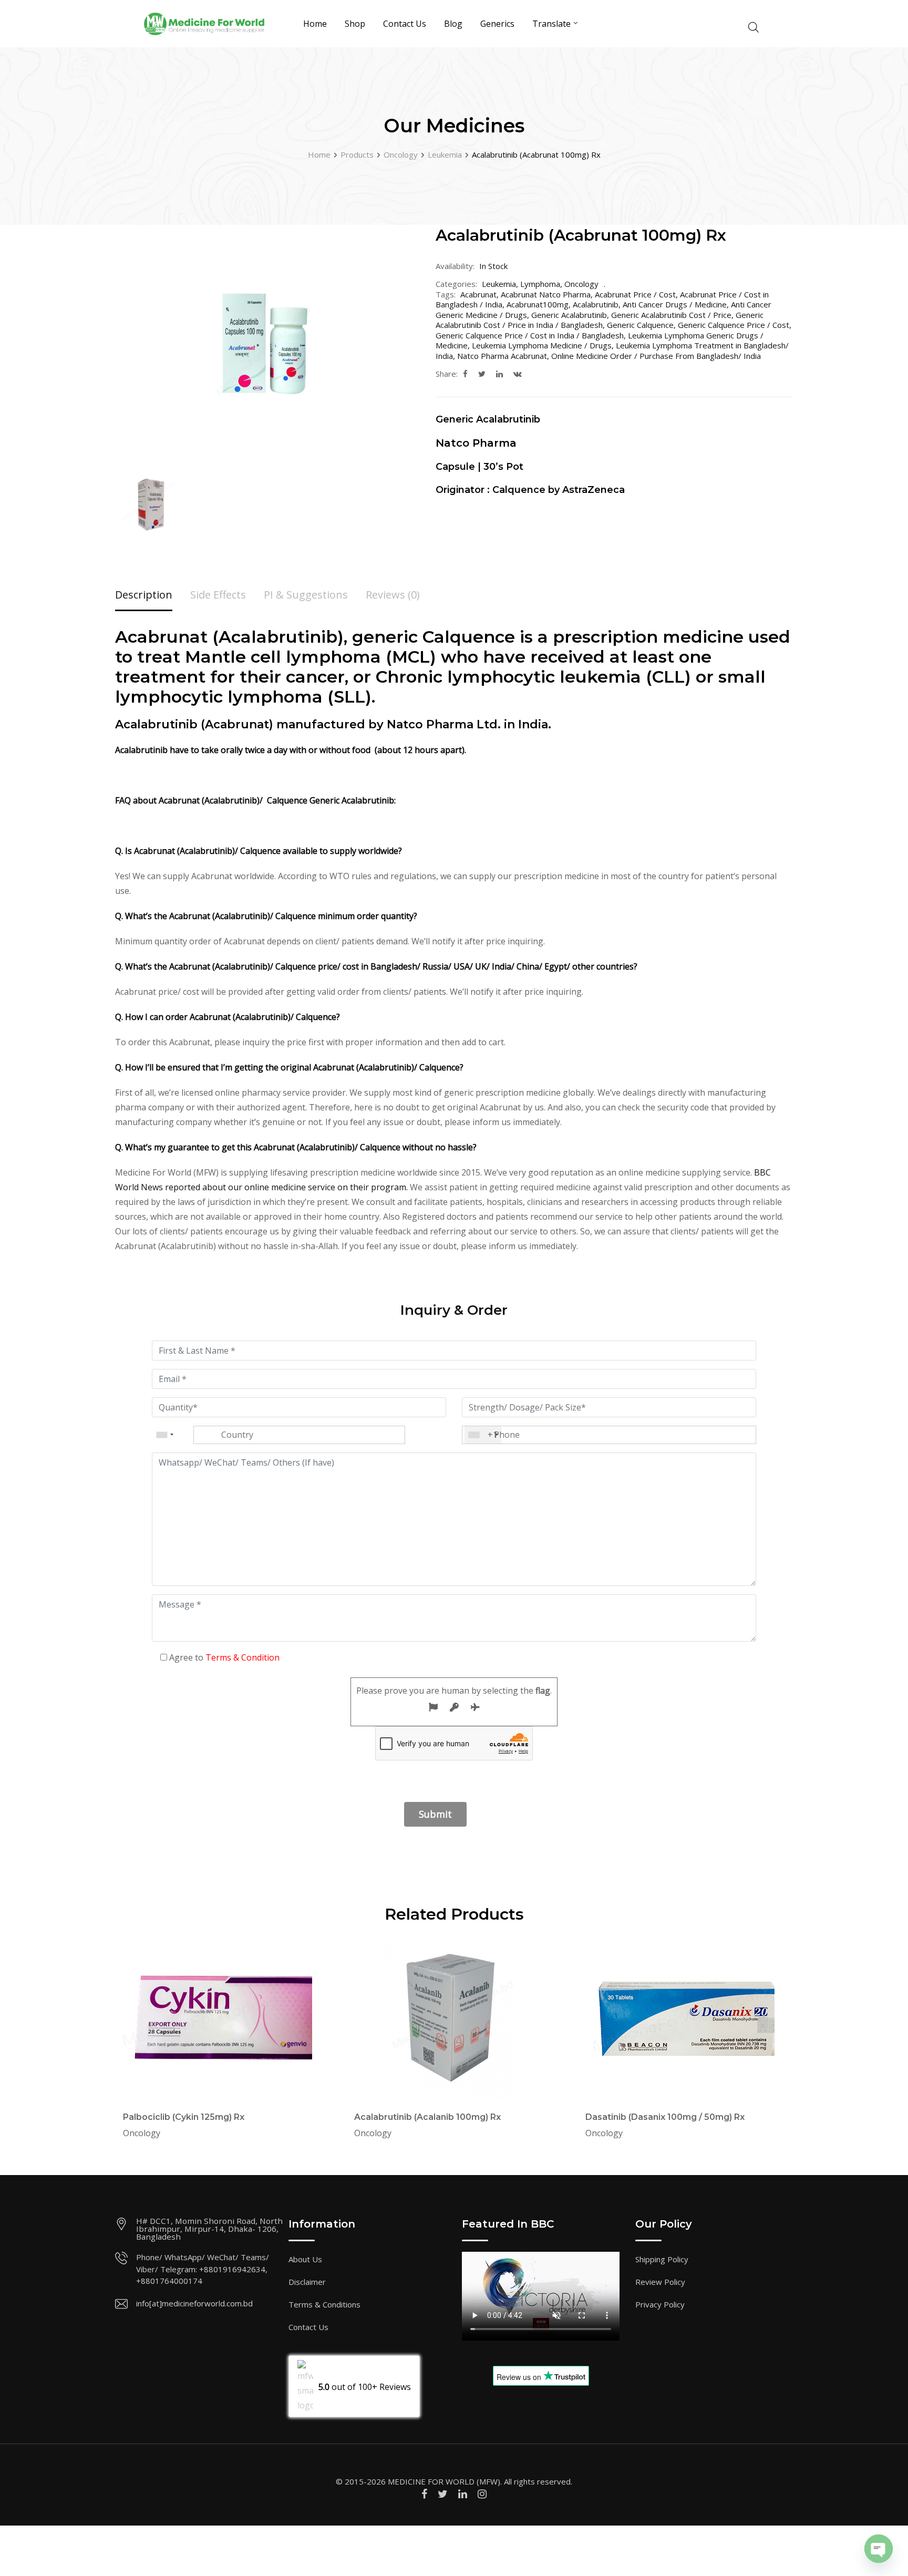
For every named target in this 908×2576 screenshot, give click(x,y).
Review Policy (660, 2282)
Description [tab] (144, 595)
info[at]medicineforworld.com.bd (194, 2303)
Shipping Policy (662, 2259)
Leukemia (499, 284)
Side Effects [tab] (218, 595)
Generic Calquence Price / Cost (734, 325)
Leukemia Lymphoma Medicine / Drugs (542, 345)
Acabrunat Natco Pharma (546, 294)
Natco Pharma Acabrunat (502, 356)
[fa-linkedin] (499, 374)
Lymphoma (540, 284)
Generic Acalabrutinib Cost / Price (671, 315)
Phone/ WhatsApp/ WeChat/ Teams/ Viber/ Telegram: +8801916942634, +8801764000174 (203, 2269)
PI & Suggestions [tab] (306, 595)
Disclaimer (307, 2282)
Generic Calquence (640, 325)
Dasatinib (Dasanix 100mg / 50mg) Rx (665, 2117)
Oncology (581, 284)
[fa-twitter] (482, 374)
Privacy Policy (660, 2304)
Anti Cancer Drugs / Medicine (675, 304)
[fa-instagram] (482, 2494)
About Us (305, 2259)
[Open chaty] (879, 2549)
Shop (355, 24)
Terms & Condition (243, 1657)
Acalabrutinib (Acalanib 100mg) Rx (427, 2117)
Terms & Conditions (324, 2304)
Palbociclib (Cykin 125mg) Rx (184, 2117)
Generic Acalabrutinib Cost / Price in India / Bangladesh (600, 320)
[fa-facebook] (465, 374)
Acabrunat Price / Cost (635, 294)
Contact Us (405, 24)
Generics (497, 24)
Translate (551, 24)
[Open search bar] (754, 26)
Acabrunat (478, 294)
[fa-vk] (518, 374)
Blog (453, 24)
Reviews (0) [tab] (393, 595)
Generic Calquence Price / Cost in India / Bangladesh (530, 335)
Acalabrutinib (596, 304)
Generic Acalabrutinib (569, 315)
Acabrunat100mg (538, 304)
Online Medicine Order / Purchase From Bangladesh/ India (656, 356)
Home (315, 24)
